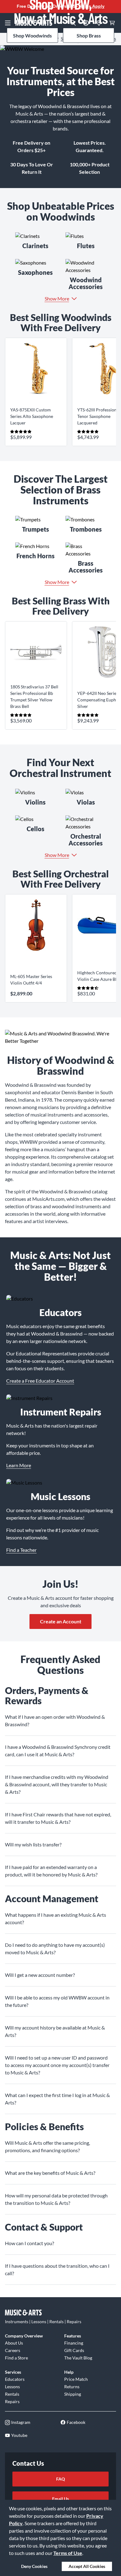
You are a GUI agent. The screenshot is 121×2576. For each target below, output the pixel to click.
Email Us (60, 2499)
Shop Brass (89, 35)
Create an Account (61, 1621)
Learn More (19, 1465)
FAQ (60, 2479)
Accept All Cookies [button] (87, 2566)
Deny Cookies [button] (34, 2566)
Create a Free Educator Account (40, 1381)
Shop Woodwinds (32, 35)
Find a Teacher (21, 1550)
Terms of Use (68, 2553)
